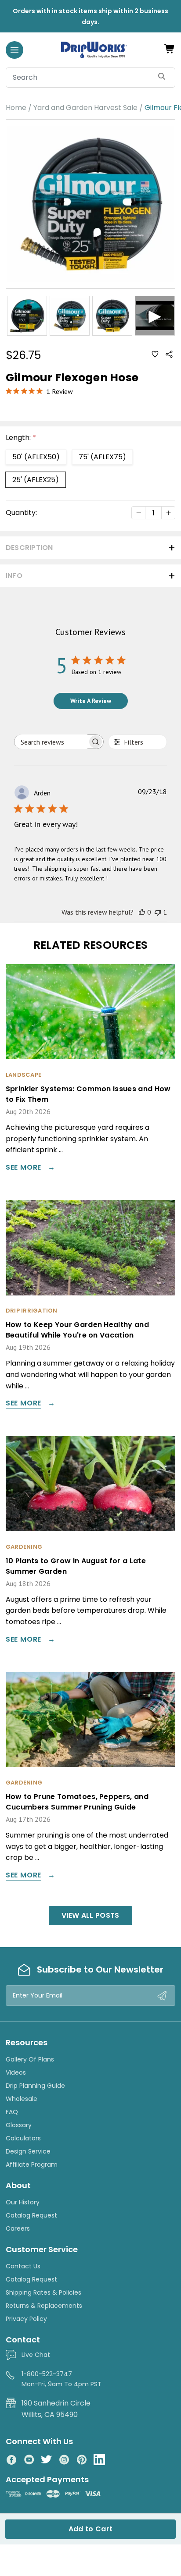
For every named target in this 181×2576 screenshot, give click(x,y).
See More (24, 1168)
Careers (18, 2228)
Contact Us (23, 2266)
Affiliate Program (32, 2164)
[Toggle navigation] (14, 50)
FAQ (12, 2112)
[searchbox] (51, 742)
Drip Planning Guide (35, 2086)
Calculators (23, 2138)
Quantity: (21, 513)
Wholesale (22, 2099)
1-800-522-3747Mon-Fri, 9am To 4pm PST (62, 2379)
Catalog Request (31, 2215)
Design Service (28, 2151)
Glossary (19, 2125)
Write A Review (91, 701)
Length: (21, 438)
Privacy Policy (26, 2319)
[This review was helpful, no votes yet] (142, 912)
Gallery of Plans (30, 2059)
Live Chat (36, 2355)
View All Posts (90, 1915)
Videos (16, 2072)
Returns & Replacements (44, 2306)
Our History (23, 2202)
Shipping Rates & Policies (43, 2292)
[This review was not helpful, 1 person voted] (158, 912)
